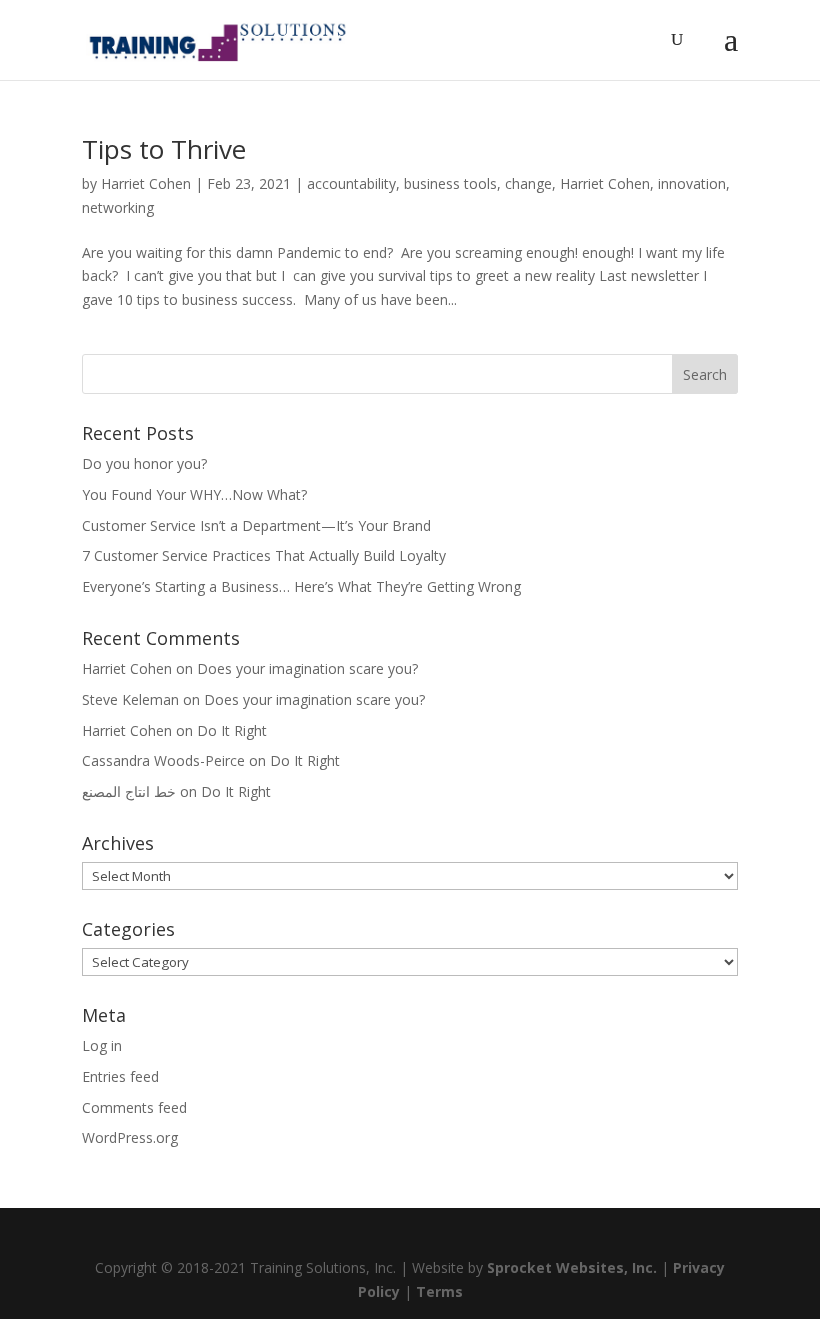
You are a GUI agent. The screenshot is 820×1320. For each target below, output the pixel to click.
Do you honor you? (144, 463)
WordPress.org (130, 1137)
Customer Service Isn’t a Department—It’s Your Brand (256, 525)
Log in (102, 1045)
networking (118, 207)
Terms (439, 1291)
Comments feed (134, 1107)
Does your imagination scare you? (307, 668)
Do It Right (232, 730)
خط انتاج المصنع (129, 791)
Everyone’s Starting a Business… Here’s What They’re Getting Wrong (301, 586)
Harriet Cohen (146, 183)
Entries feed (120, 1076)
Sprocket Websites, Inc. (572, 1267)
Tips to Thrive (164, 149)
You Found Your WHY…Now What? (194, 494)
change (528, 183)
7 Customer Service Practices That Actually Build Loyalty (264, 555)
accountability (351, 183)
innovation (692, 183)
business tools (450, 183)
